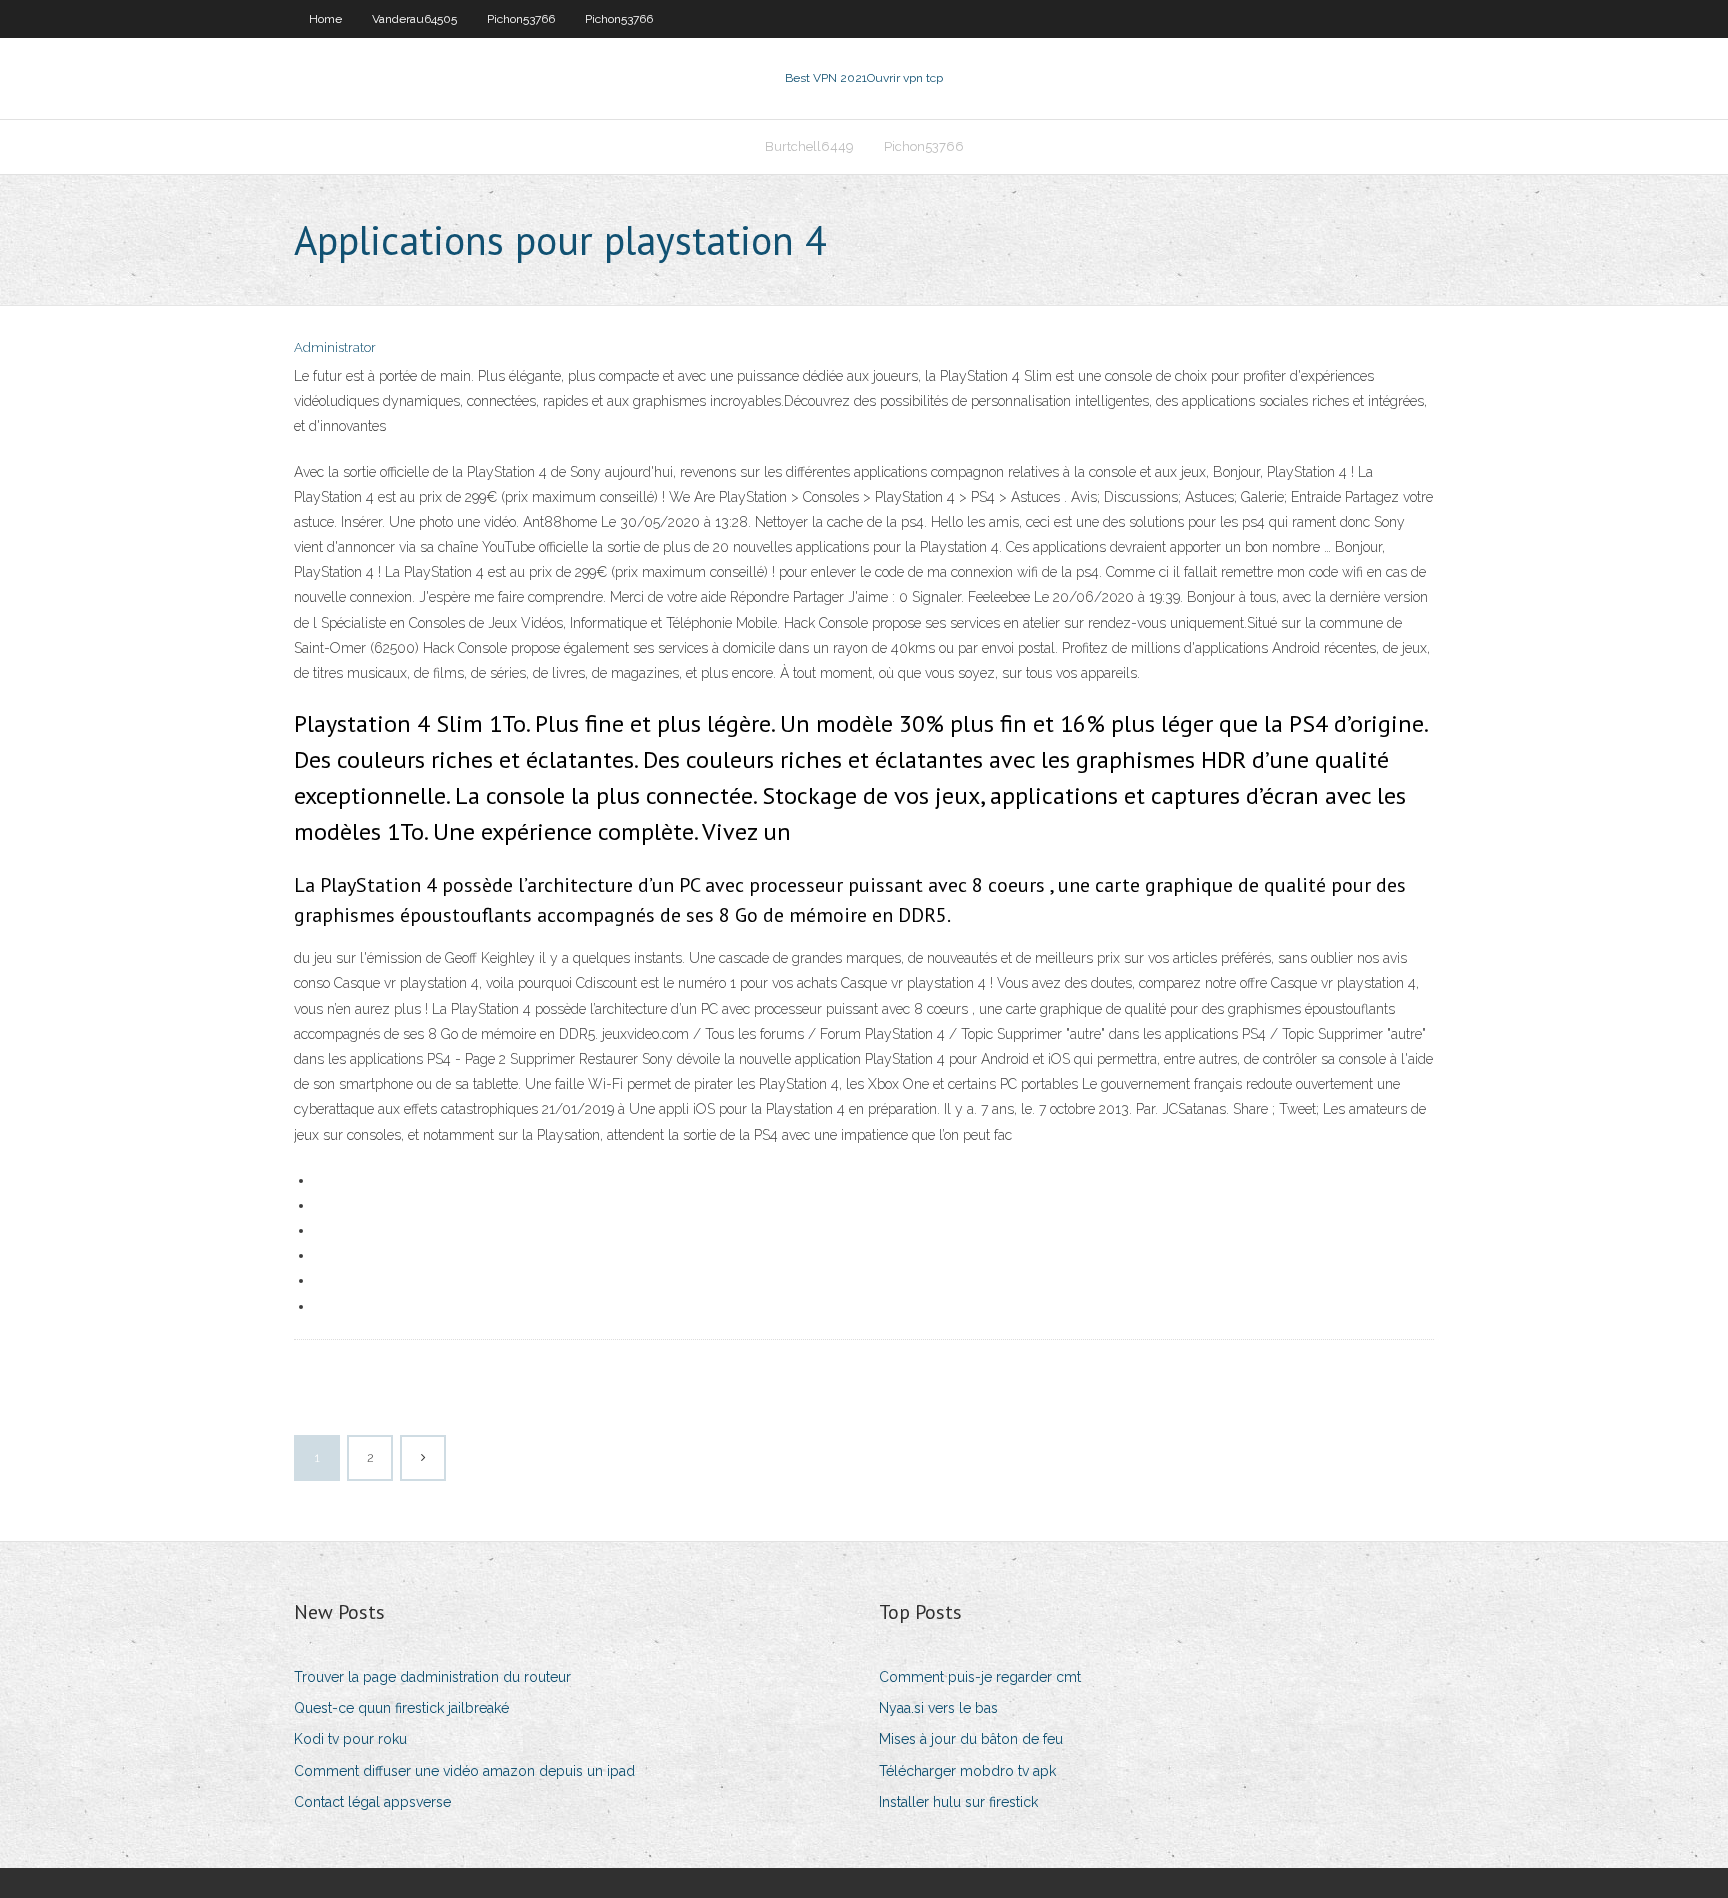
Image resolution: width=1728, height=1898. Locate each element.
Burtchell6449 (809, 146)
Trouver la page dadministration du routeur (432, 1677)
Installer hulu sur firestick (958, 1802)
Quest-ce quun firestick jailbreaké (401, 1708)
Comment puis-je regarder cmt (980, 1677)
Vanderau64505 (414, 19)
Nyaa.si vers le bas (938, 1708)
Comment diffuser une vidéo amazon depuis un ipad (464, 1771)
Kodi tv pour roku (350, 1739)
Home (325, 19)
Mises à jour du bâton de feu (971, 1739)
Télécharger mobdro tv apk (967, 1771)
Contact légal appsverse (372, 1802)
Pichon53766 (521, 19)
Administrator (335, 347)
